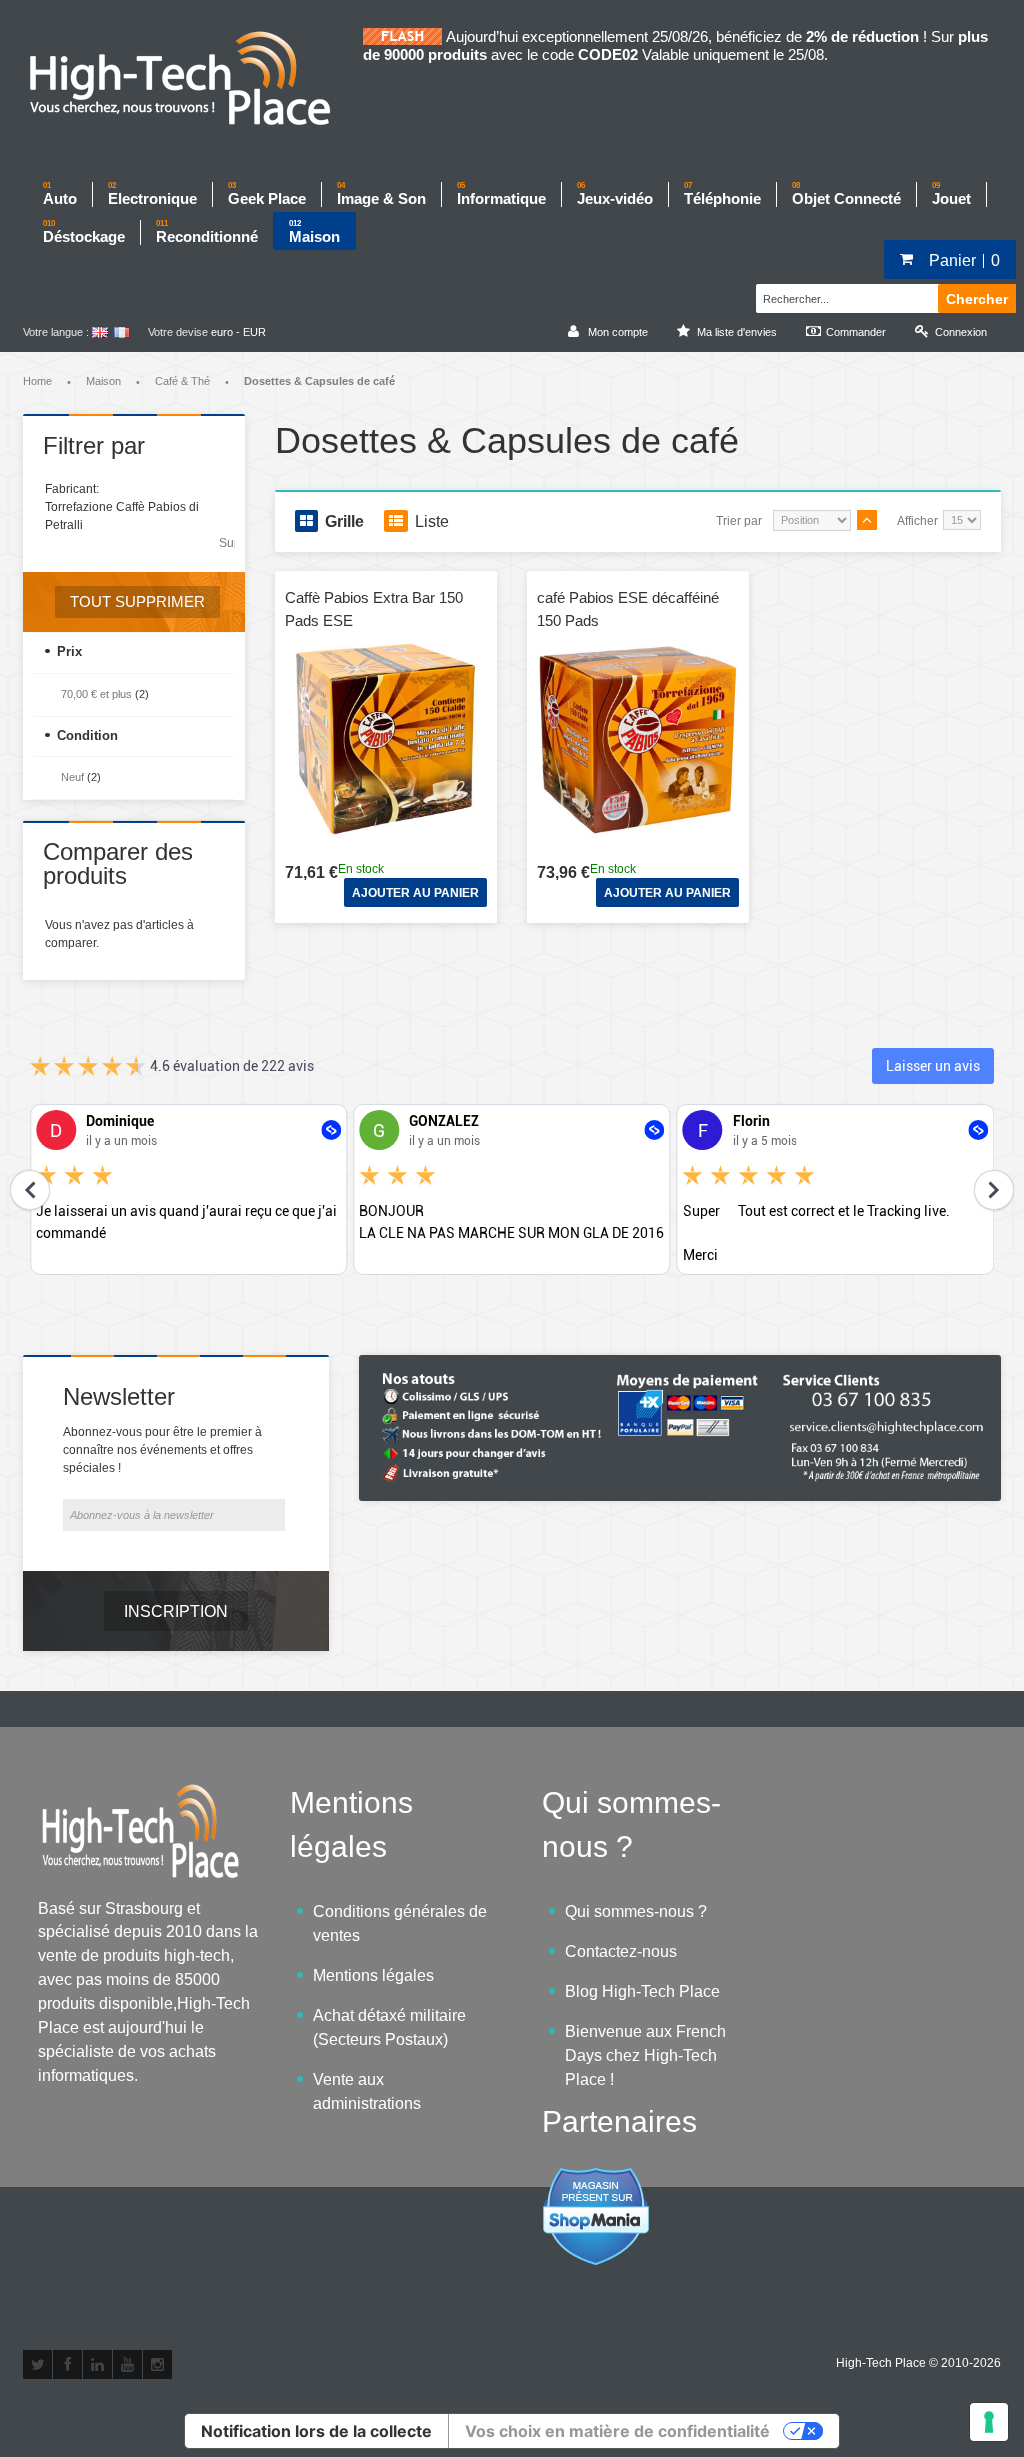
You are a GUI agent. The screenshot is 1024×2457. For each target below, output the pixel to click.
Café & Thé (182, 381)
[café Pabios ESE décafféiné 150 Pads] (638, 740)
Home (37, 381)
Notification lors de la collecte (316, 2431)
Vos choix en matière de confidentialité (617, 2431)
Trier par (739, 521)
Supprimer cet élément (227, 543)
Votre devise (178, 332)
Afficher (917, 521)
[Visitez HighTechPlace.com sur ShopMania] (596, 2177)
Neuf (72, 777)
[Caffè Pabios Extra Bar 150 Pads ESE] (386, 740)
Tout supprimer (137, 601)
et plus (96, 694)
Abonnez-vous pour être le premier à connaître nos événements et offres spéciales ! (162, 1450)
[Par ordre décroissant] (867, 520)
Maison (103, 381)
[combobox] (844, 296)
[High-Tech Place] (193, 80)
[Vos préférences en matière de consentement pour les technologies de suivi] (989, 2422)
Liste (432, 521)
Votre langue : (56, 332)
